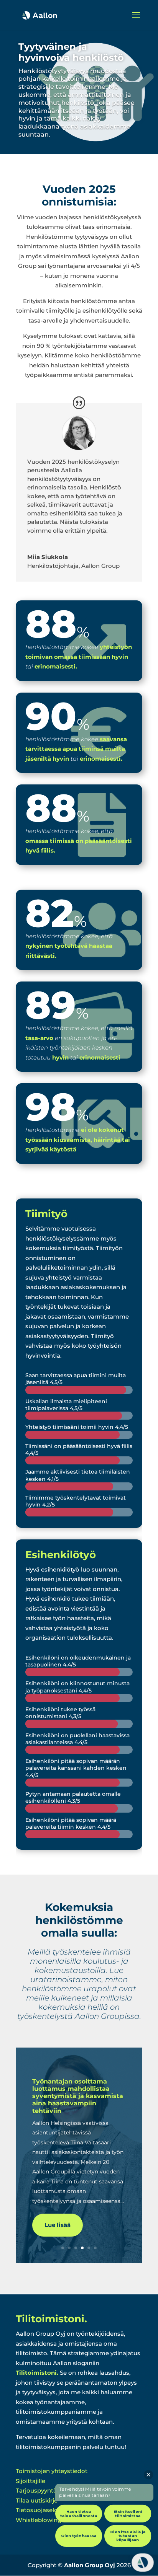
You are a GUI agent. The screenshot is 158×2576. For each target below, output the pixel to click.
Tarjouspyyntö (36, 2490)
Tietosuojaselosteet (44, 2510)
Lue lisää (58, 2225)
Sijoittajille (30, 2481)
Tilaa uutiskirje (37, 2500)
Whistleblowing (39, 2520)
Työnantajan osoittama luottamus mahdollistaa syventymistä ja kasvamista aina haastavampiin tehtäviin (78, 2096)
